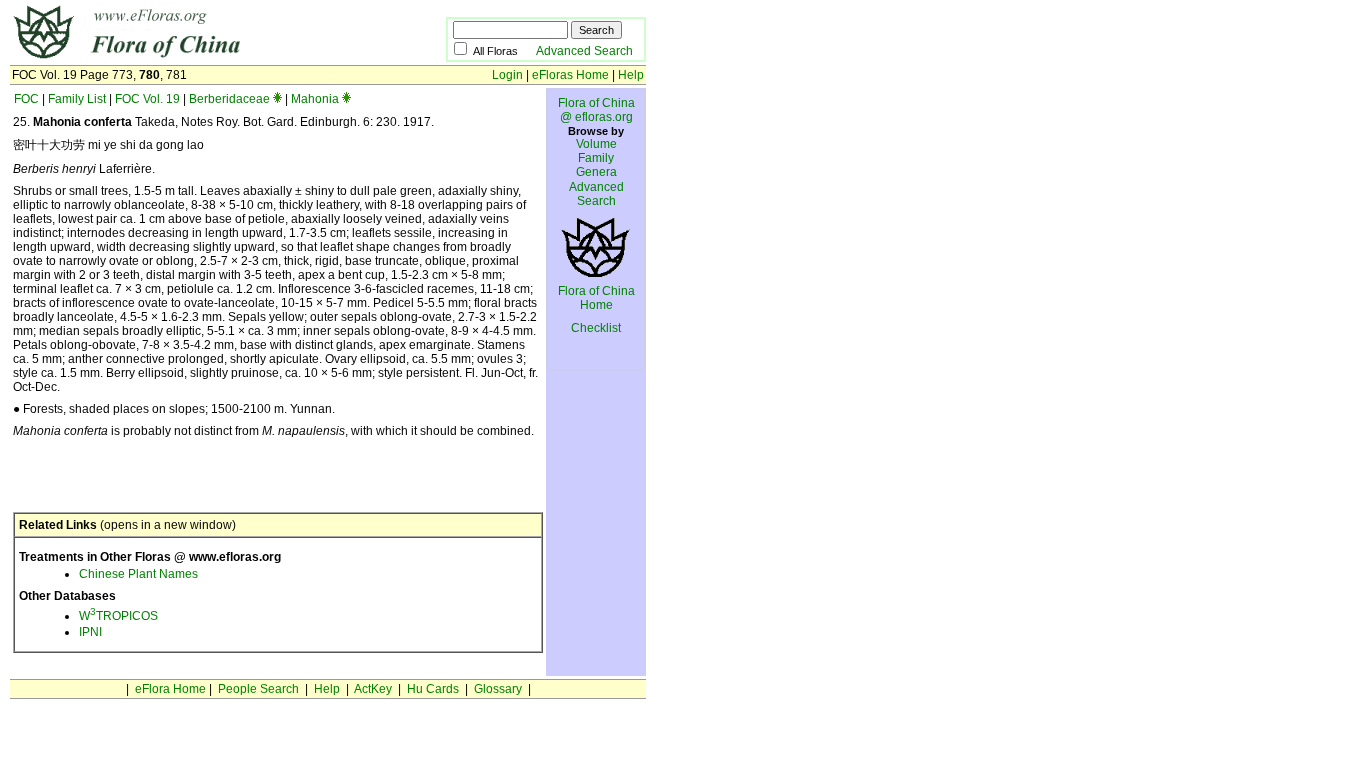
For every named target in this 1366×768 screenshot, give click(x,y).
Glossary (498, 689)
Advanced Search (584, 51)
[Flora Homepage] (197, 58)
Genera (596, 172)
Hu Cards (433, 689)
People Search (258, 689)
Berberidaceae (229, 99)
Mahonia (315, 99)
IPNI (90, 632)
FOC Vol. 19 (147, 99)
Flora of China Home (596, 298)
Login (507, 75)
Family (596, 158)
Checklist (596, 328)
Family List (77, 99)
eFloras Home (570, 75)
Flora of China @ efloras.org (596, 110)
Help (631, 75)
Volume (596, 144)
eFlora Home (170, 689)
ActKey (373, 689)
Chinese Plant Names (138, 574)
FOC (26, 99)
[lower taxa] (277, 99)
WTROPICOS (118, 616)
